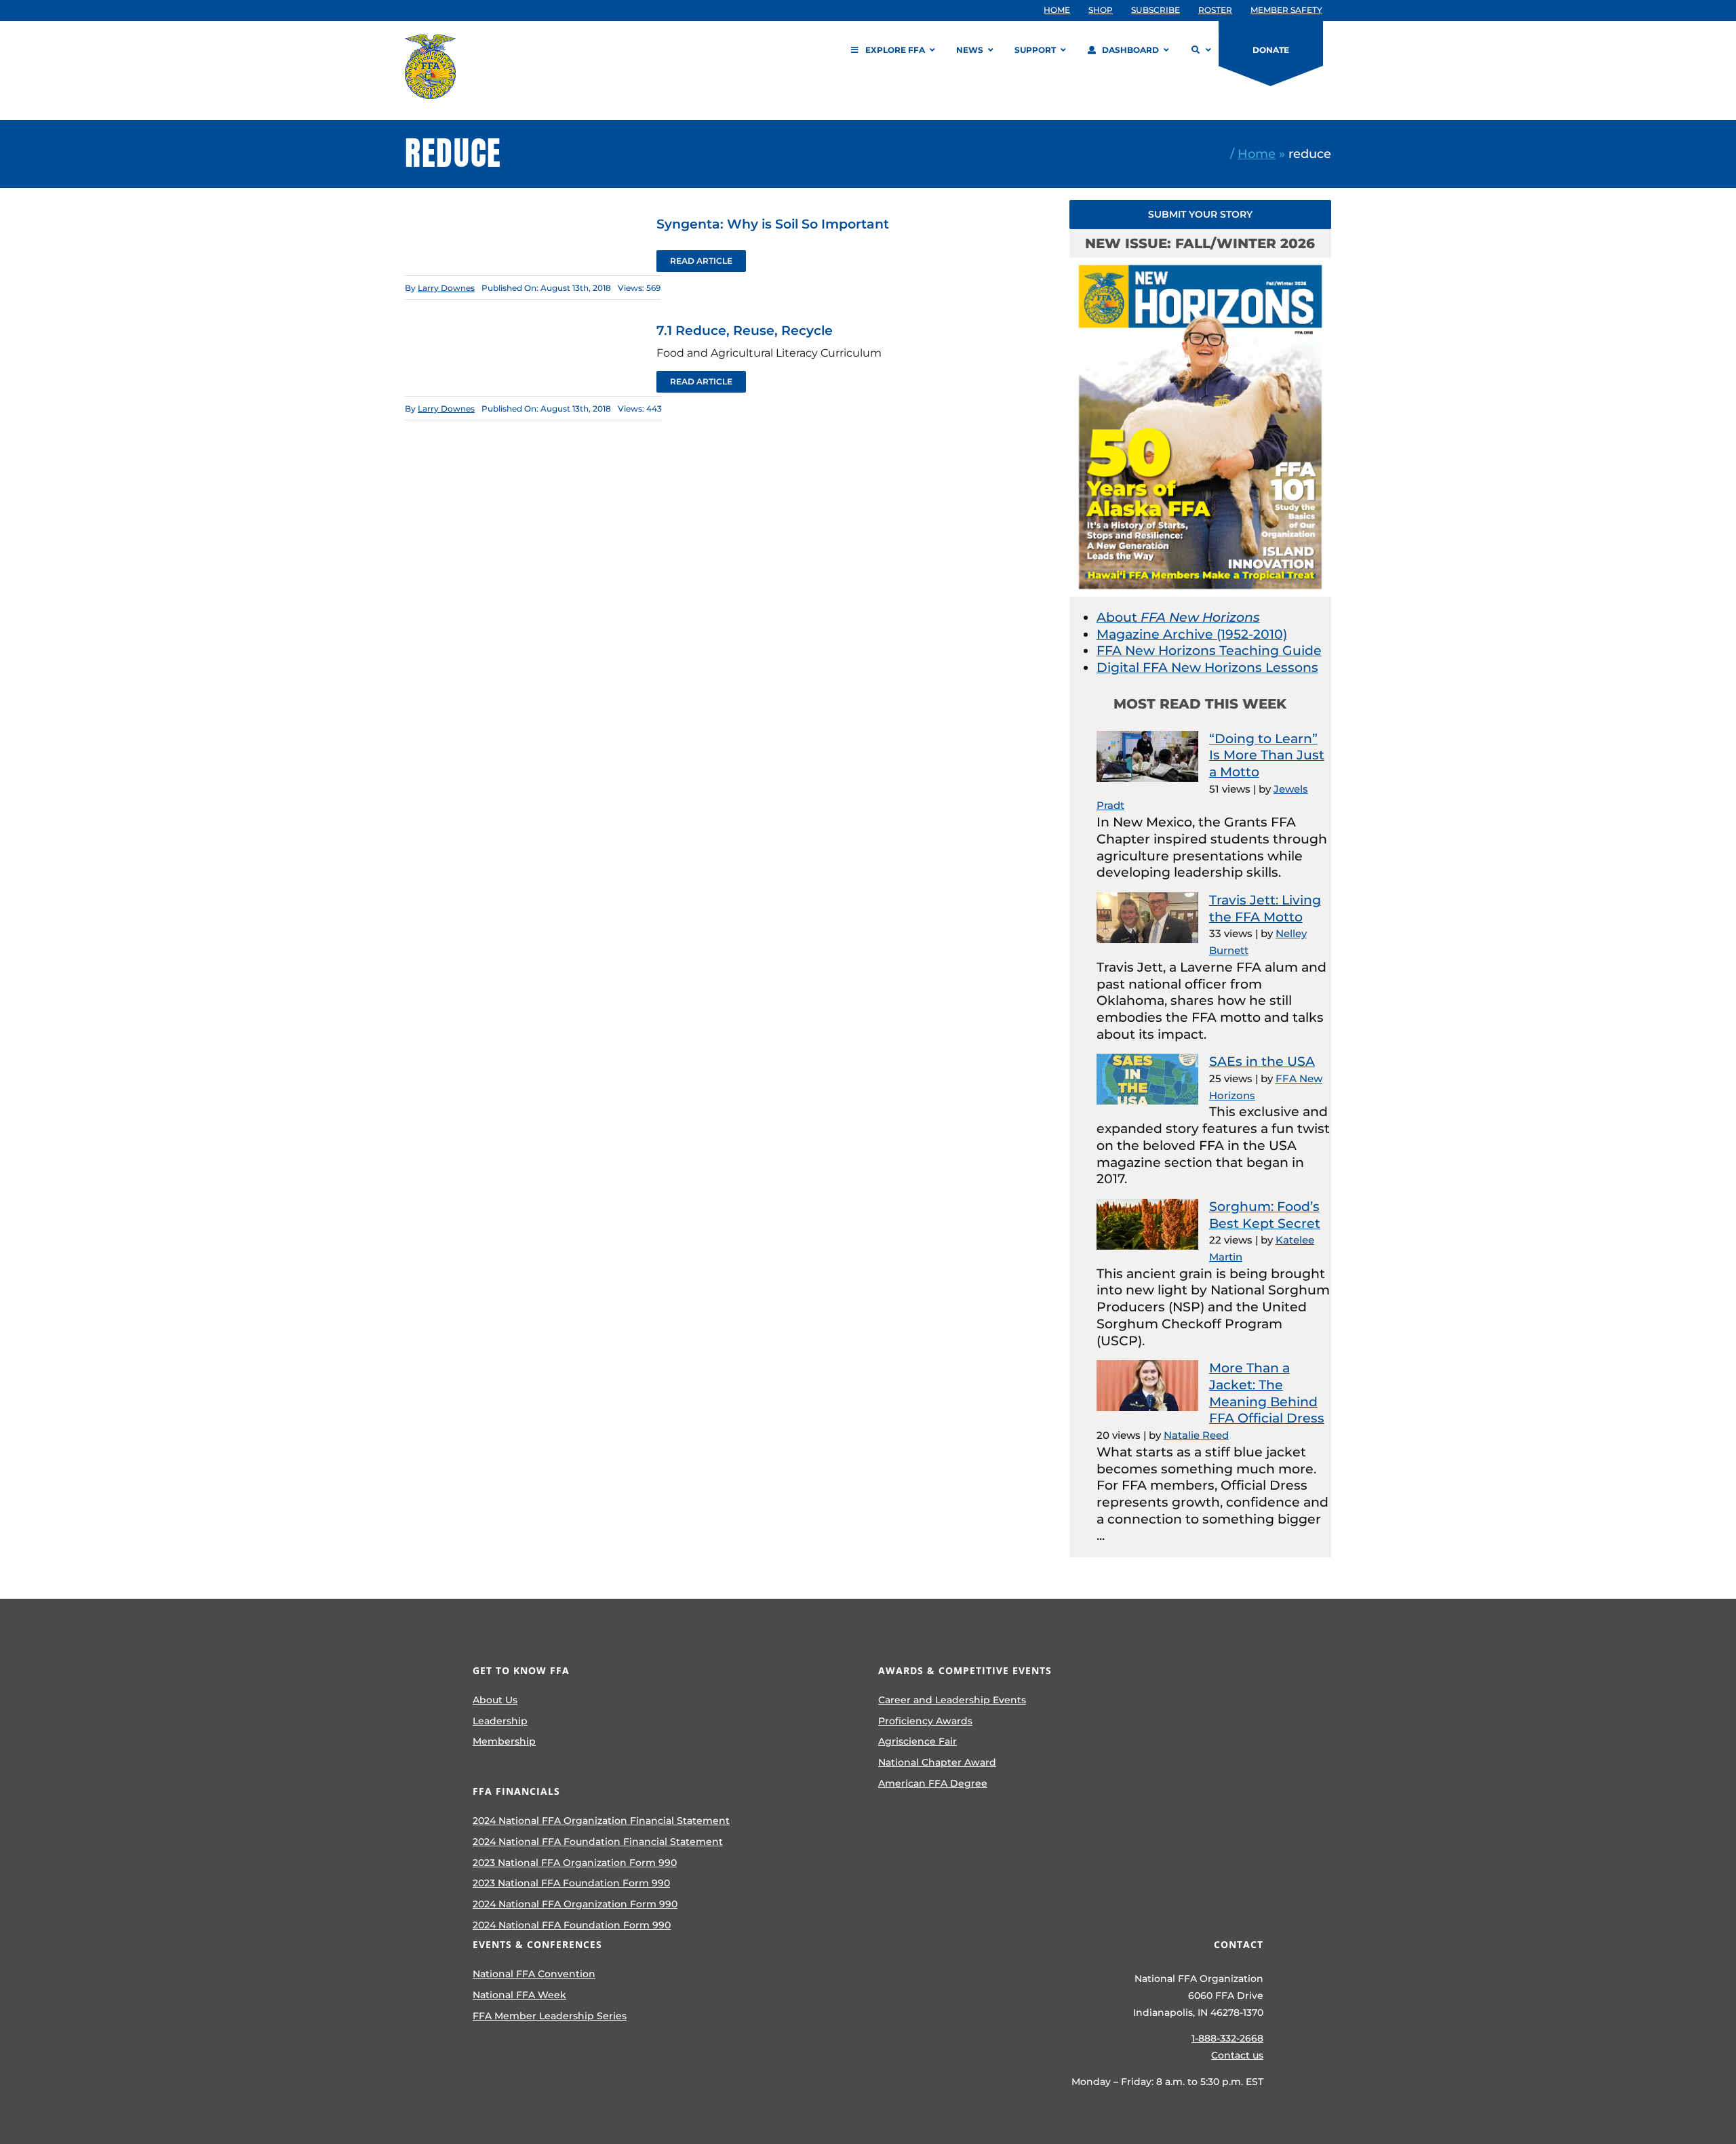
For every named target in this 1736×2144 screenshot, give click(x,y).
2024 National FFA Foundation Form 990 (572, 1925)
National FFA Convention (534, 1974)
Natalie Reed (1196, 1435)
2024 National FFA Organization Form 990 (575, 1904)
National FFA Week (519, 1995)
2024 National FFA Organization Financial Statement (601, 1821)
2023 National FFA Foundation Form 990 (571, 1883)
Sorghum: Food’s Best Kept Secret (1265, 1215)
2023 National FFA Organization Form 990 (575, 1863)
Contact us (1237, 2055)
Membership (504, 1741)
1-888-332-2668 (1227, 2038)
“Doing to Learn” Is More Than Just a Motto (1267, 755)
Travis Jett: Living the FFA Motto (1265, 909)
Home (1257, 154)
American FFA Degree (933, 1783)
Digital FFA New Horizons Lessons (1207, 668)
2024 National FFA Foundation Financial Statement (598, 1842)
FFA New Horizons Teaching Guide (1209, 651)
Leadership (500, 1721)
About (1178, 617)
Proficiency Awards (925, 1721)
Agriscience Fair (918, 1741)
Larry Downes (446, 288)
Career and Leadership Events (952, 1700)
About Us (495, 1700)
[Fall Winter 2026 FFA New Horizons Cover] (1200, 264)
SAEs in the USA (1262, 1061)
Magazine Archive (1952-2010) (1192, 634)
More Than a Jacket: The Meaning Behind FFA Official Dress (1267, 1393)
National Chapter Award (937, 1762)
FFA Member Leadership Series (550, 2016)
